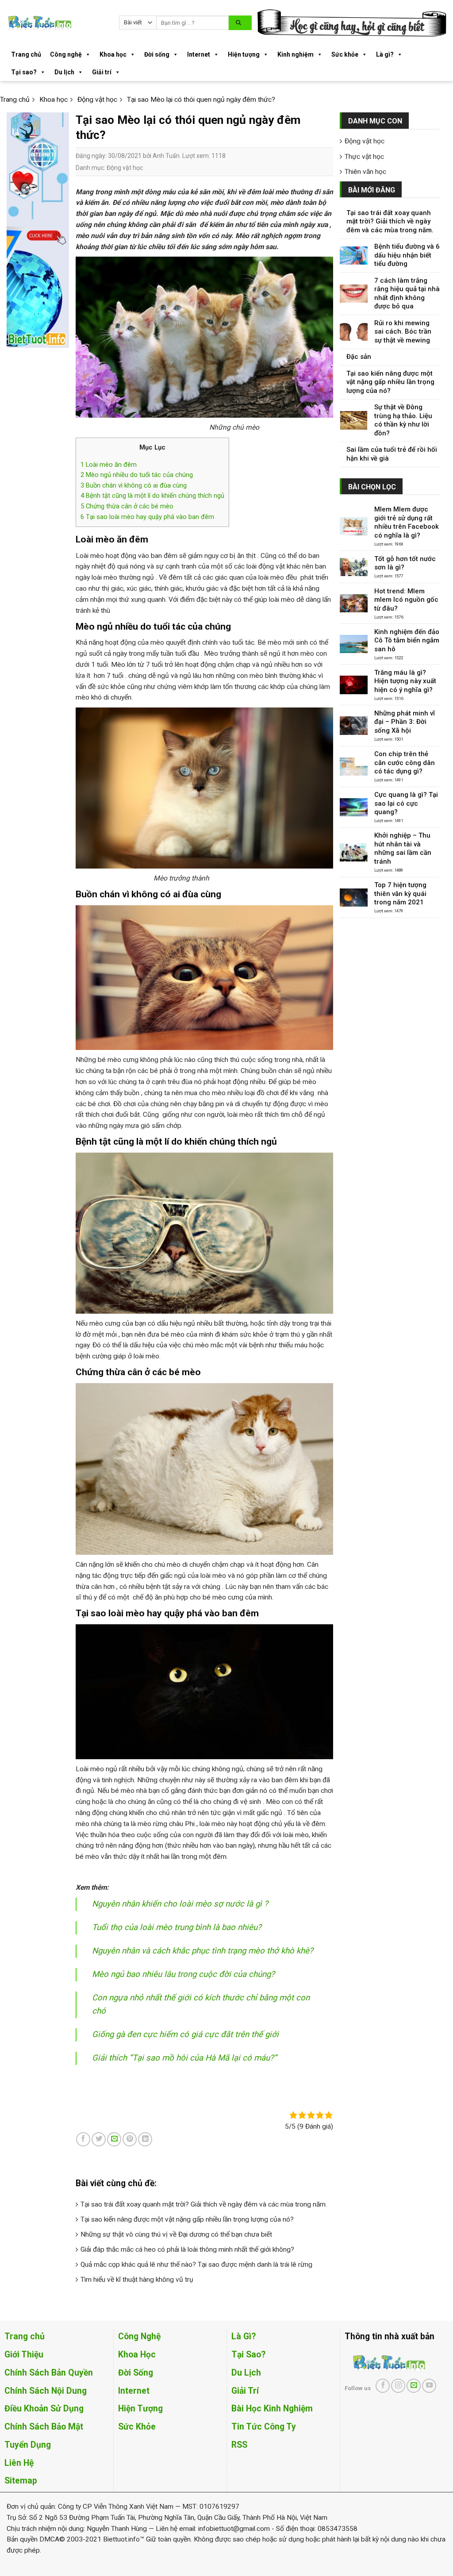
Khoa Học (137, 2355)
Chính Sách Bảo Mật (44, 2427)
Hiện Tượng (140, 2409)
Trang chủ (26, 54)
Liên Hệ (19, 2463)
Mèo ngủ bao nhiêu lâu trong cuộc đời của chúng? (183, 1974)
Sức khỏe (345, 54)
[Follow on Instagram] (398, 2386)
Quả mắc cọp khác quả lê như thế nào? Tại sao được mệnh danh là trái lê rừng (196, 2265)
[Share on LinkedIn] (145, 2139)
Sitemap (21, 2481)
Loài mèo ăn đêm (109, 465)
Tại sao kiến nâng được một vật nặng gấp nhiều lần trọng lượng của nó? (187, 2219)
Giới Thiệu (24, 2355)
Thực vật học (364, 157)
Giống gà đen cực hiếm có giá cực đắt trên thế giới (185, 2034)
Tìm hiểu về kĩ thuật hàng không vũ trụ (137, 2280)
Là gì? (385, 54)
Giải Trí (245, 2391)
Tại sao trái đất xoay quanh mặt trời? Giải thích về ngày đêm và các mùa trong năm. (204, 2204)
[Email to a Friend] (114, 2139)
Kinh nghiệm (296, 54)
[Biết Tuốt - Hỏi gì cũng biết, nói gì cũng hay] (56, 23)
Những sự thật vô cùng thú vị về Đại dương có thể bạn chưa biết (176, 2234)
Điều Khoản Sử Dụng (44, 2409)
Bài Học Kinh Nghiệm (272, 2409)
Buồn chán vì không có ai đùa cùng (134, 485)
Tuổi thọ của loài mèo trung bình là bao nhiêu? (177, 1927)
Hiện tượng (244, 54)
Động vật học (125, 168)
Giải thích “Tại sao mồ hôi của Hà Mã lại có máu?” (184, 2058)
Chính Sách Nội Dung (46, 2391)
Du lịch (64, 72)
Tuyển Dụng (28, 2445)
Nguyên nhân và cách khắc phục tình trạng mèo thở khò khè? (203, 1951)
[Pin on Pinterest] (130, 2139)
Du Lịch (246, 2373)
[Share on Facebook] (83, 2139)
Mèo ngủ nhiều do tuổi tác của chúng (137, 475)
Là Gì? (244, 2336)
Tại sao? (24, 72)
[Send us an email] (414, 2386)
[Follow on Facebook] (383, 2386)
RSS (239, 2445)
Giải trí (102, 72)
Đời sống (157, 54)
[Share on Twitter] (99, 2139)
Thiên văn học (365, 172)
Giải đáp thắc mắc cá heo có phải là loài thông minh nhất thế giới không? (187, 2249)
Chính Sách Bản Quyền (49, 2373)
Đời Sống (136, 2373)
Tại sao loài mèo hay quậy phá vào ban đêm (147, 517)
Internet (199, 54)
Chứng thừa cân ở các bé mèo (127, 506)
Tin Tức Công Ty (264, 2427)
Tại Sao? (248, 2355)
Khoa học (113, 54)
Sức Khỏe (137, 2427)
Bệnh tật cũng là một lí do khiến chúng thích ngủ (152, 496)
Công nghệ (66, 54)
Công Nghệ (139, 2336)
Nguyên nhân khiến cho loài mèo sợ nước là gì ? (180, 1904)
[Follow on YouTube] (429, 2386)
